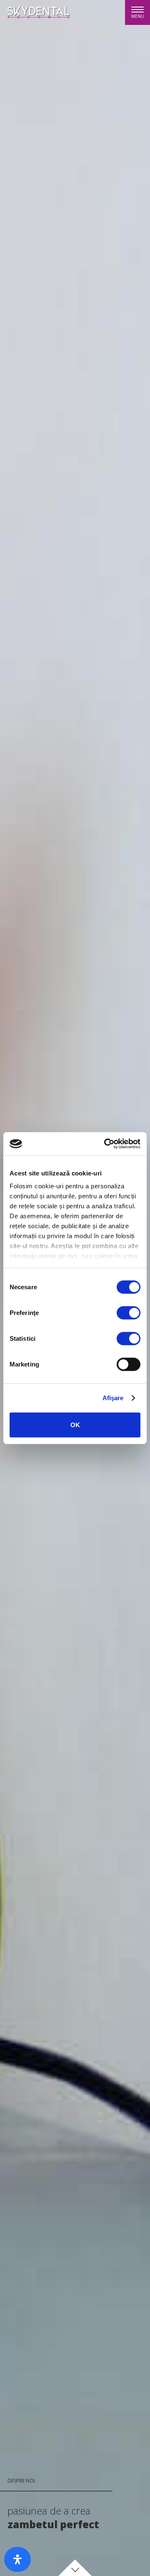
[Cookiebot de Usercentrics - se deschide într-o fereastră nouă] (106, 1144)
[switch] (129, 1313)
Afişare (113, 1398)
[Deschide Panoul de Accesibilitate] (17, 2559)
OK (75, 1425)
